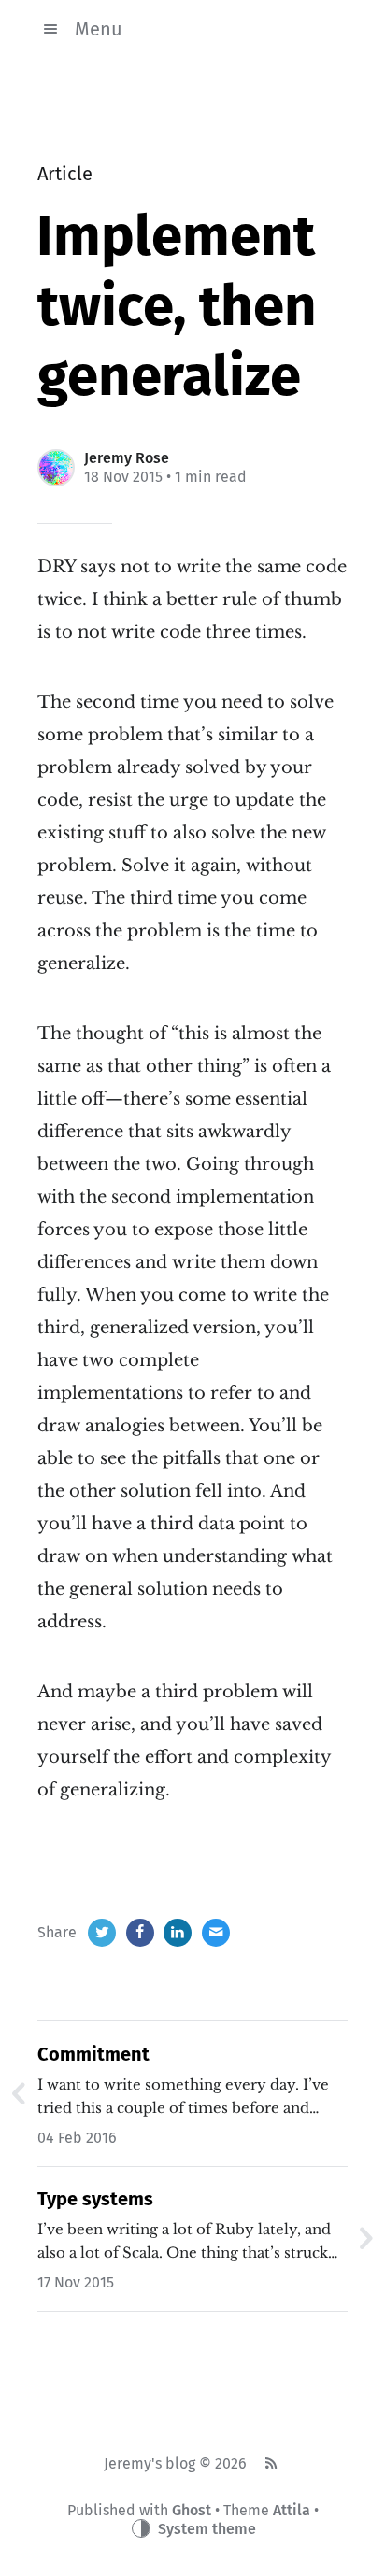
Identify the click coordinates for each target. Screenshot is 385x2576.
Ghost (192, 2510)
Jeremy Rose (127, 458)
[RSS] (270, 2464)
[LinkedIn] (178, 1933)
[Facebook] (140, 1933)
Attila (292, 2510)
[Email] (216, 1933)
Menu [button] (99, 29)
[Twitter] (102, 1933)
